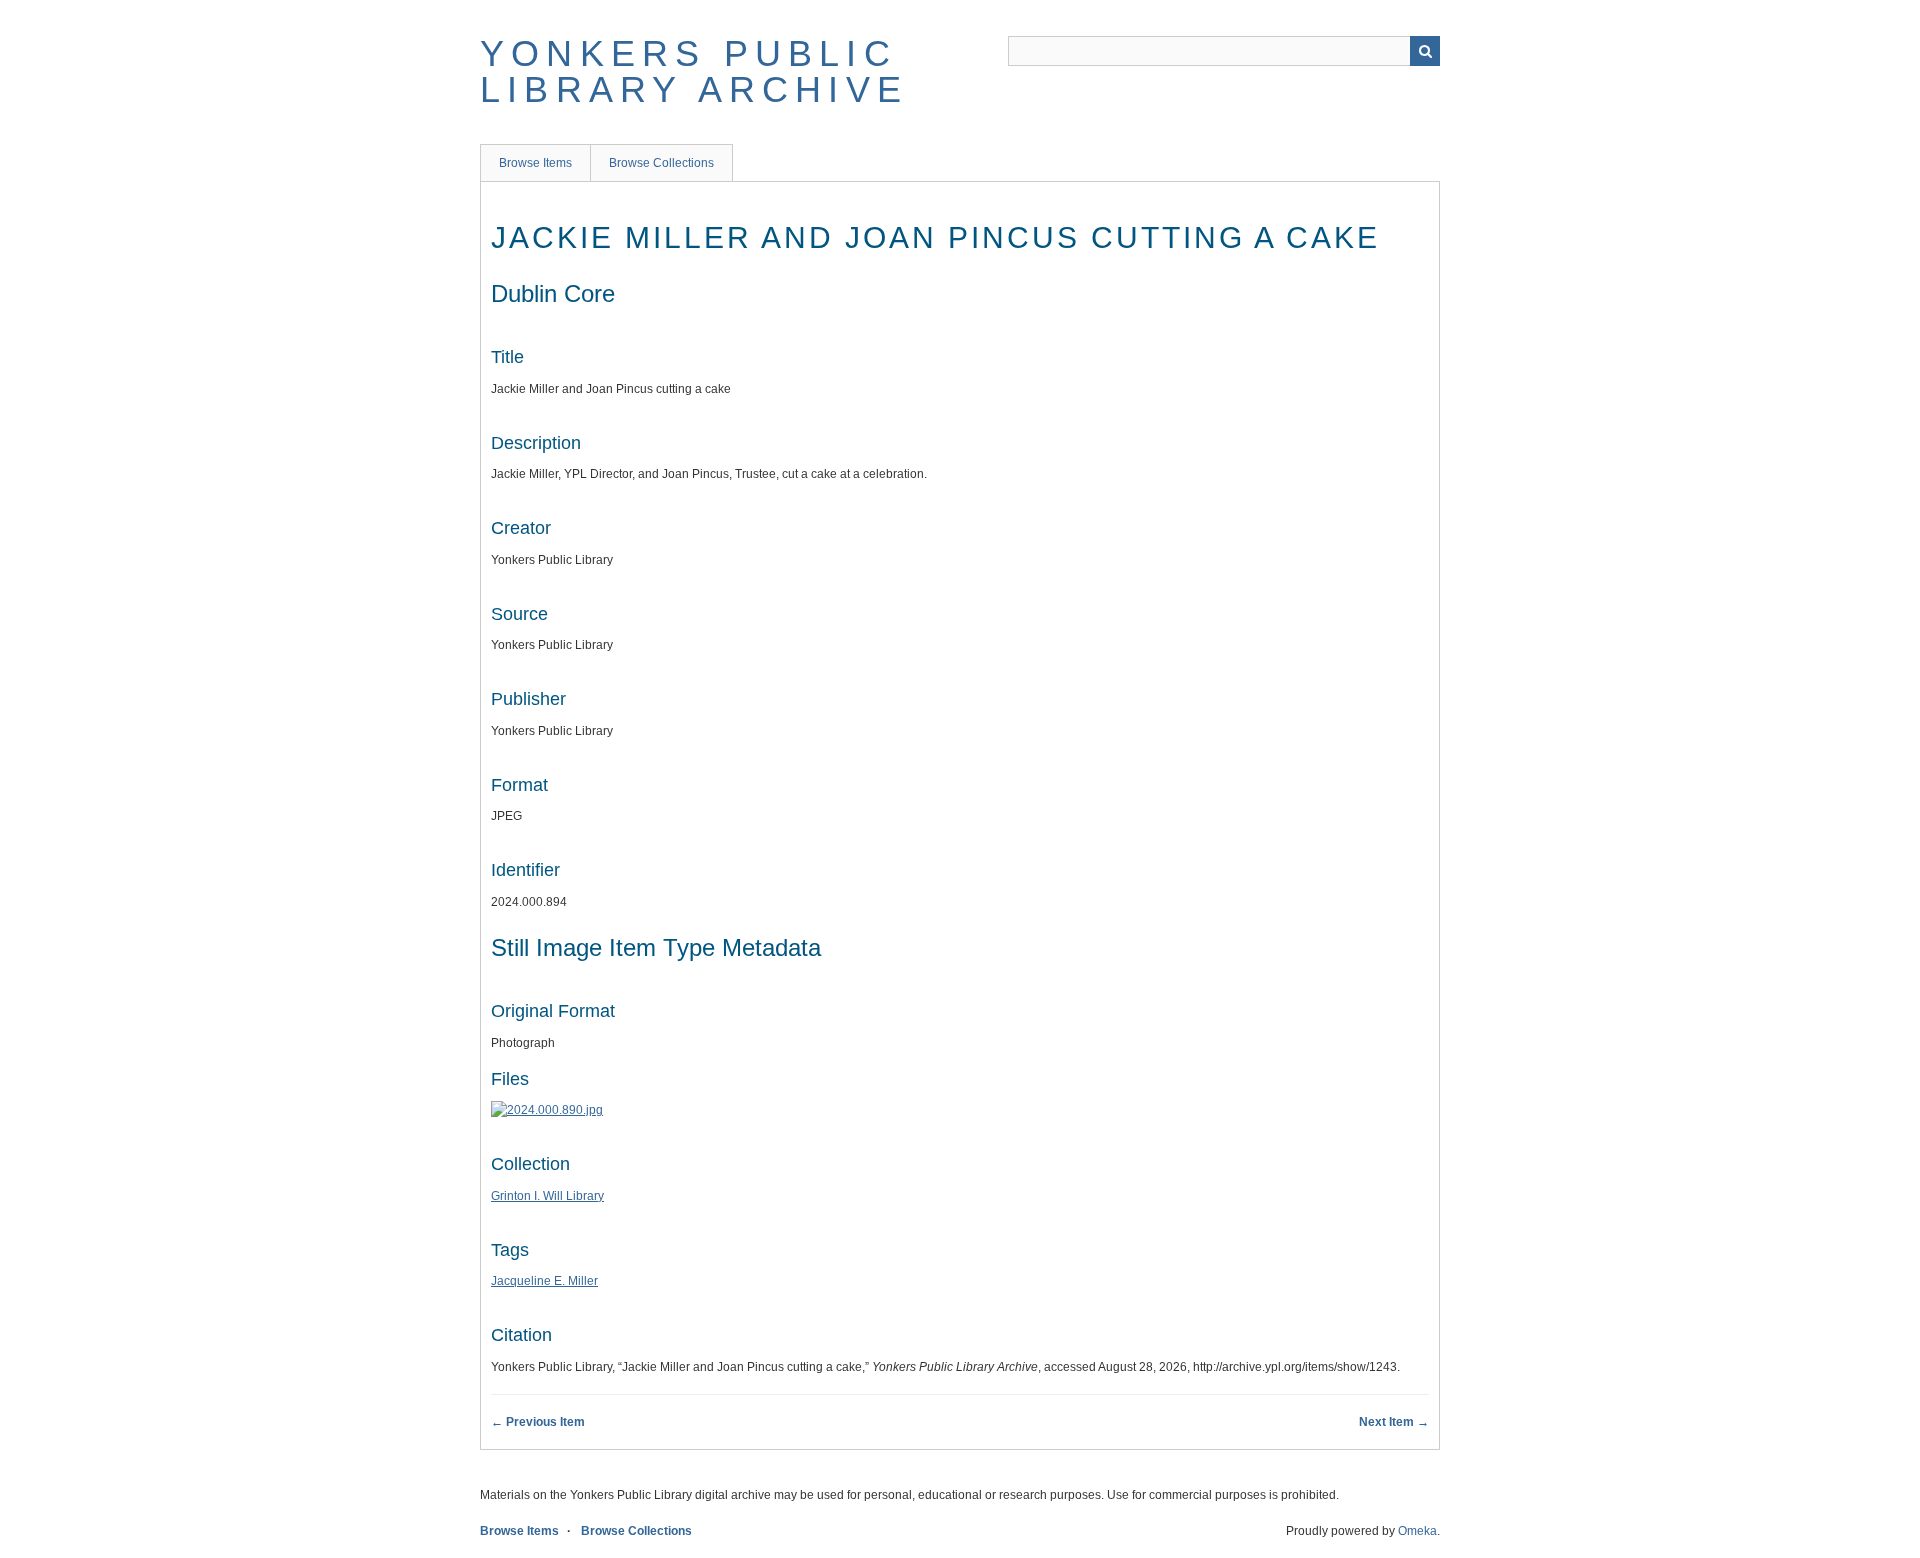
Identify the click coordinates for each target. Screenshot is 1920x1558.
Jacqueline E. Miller (544, 1281)
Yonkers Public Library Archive (694, 71)
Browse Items (535, 163)
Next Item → (1394, 1422)
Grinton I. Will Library (547, 1196)
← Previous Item (538, 1422)
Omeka (1417, 1531)
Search (1425, 51)
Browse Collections (661, 163)
